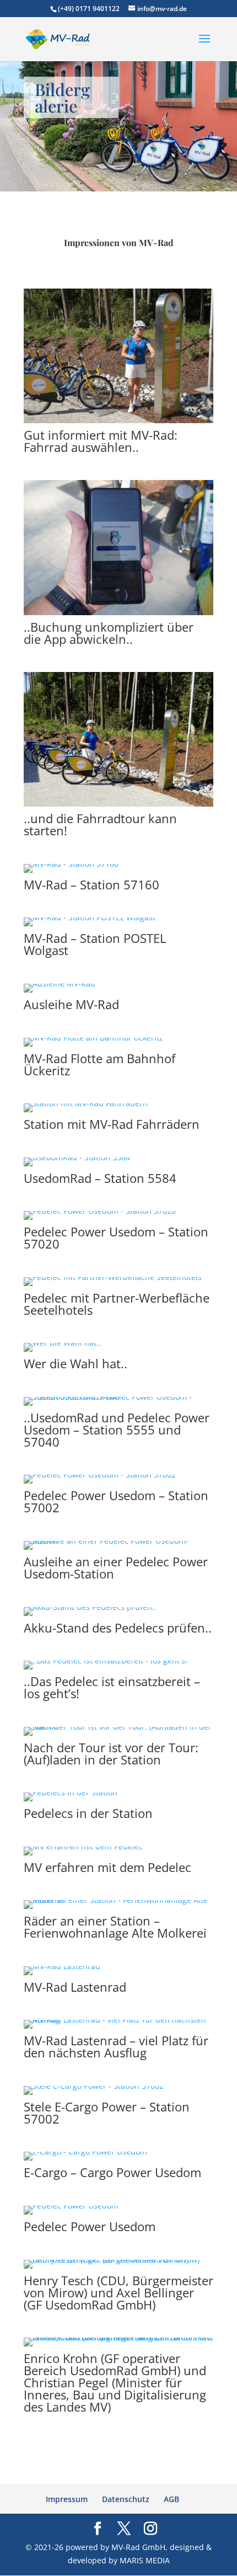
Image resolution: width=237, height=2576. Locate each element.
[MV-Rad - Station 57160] (71, 864)
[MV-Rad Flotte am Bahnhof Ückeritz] (93, 1038)
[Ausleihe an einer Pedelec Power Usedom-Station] (118, 1541)
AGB (171, 2499)
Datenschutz (126, 2499)
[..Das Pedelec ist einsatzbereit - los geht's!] (106, 1660)
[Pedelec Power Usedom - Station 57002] (100, 1474)
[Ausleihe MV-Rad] (60, 983)
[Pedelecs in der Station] (71, 1792)
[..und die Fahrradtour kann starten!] (118, 804)
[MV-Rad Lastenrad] (62, 1966)
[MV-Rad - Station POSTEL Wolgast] (90, 917)
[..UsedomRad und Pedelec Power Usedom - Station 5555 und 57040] (118, 1397)
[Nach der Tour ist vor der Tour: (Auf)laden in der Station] (118, 1727)
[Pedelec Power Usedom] (71, 2206)
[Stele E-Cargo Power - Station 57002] (94, 2086)
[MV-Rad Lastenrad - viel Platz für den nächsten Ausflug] (118, 2020)
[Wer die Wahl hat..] (62, 1343)
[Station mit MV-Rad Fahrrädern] (86, 1103)
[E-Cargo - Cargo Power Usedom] (85, 2151)
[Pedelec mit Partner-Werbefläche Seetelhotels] (113, 1277)
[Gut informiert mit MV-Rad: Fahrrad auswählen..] (118, 420)
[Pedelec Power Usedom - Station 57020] (100, 1211)
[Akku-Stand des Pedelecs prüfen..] (90, 1607)
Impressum (67, 2499)
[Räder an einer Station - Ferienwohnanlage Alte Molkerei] (118, 1900)
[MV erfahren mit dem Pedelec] (83, 1846)
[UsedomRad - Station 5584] (77, 1157)
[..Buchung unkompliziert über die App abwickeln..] (118, 612)
